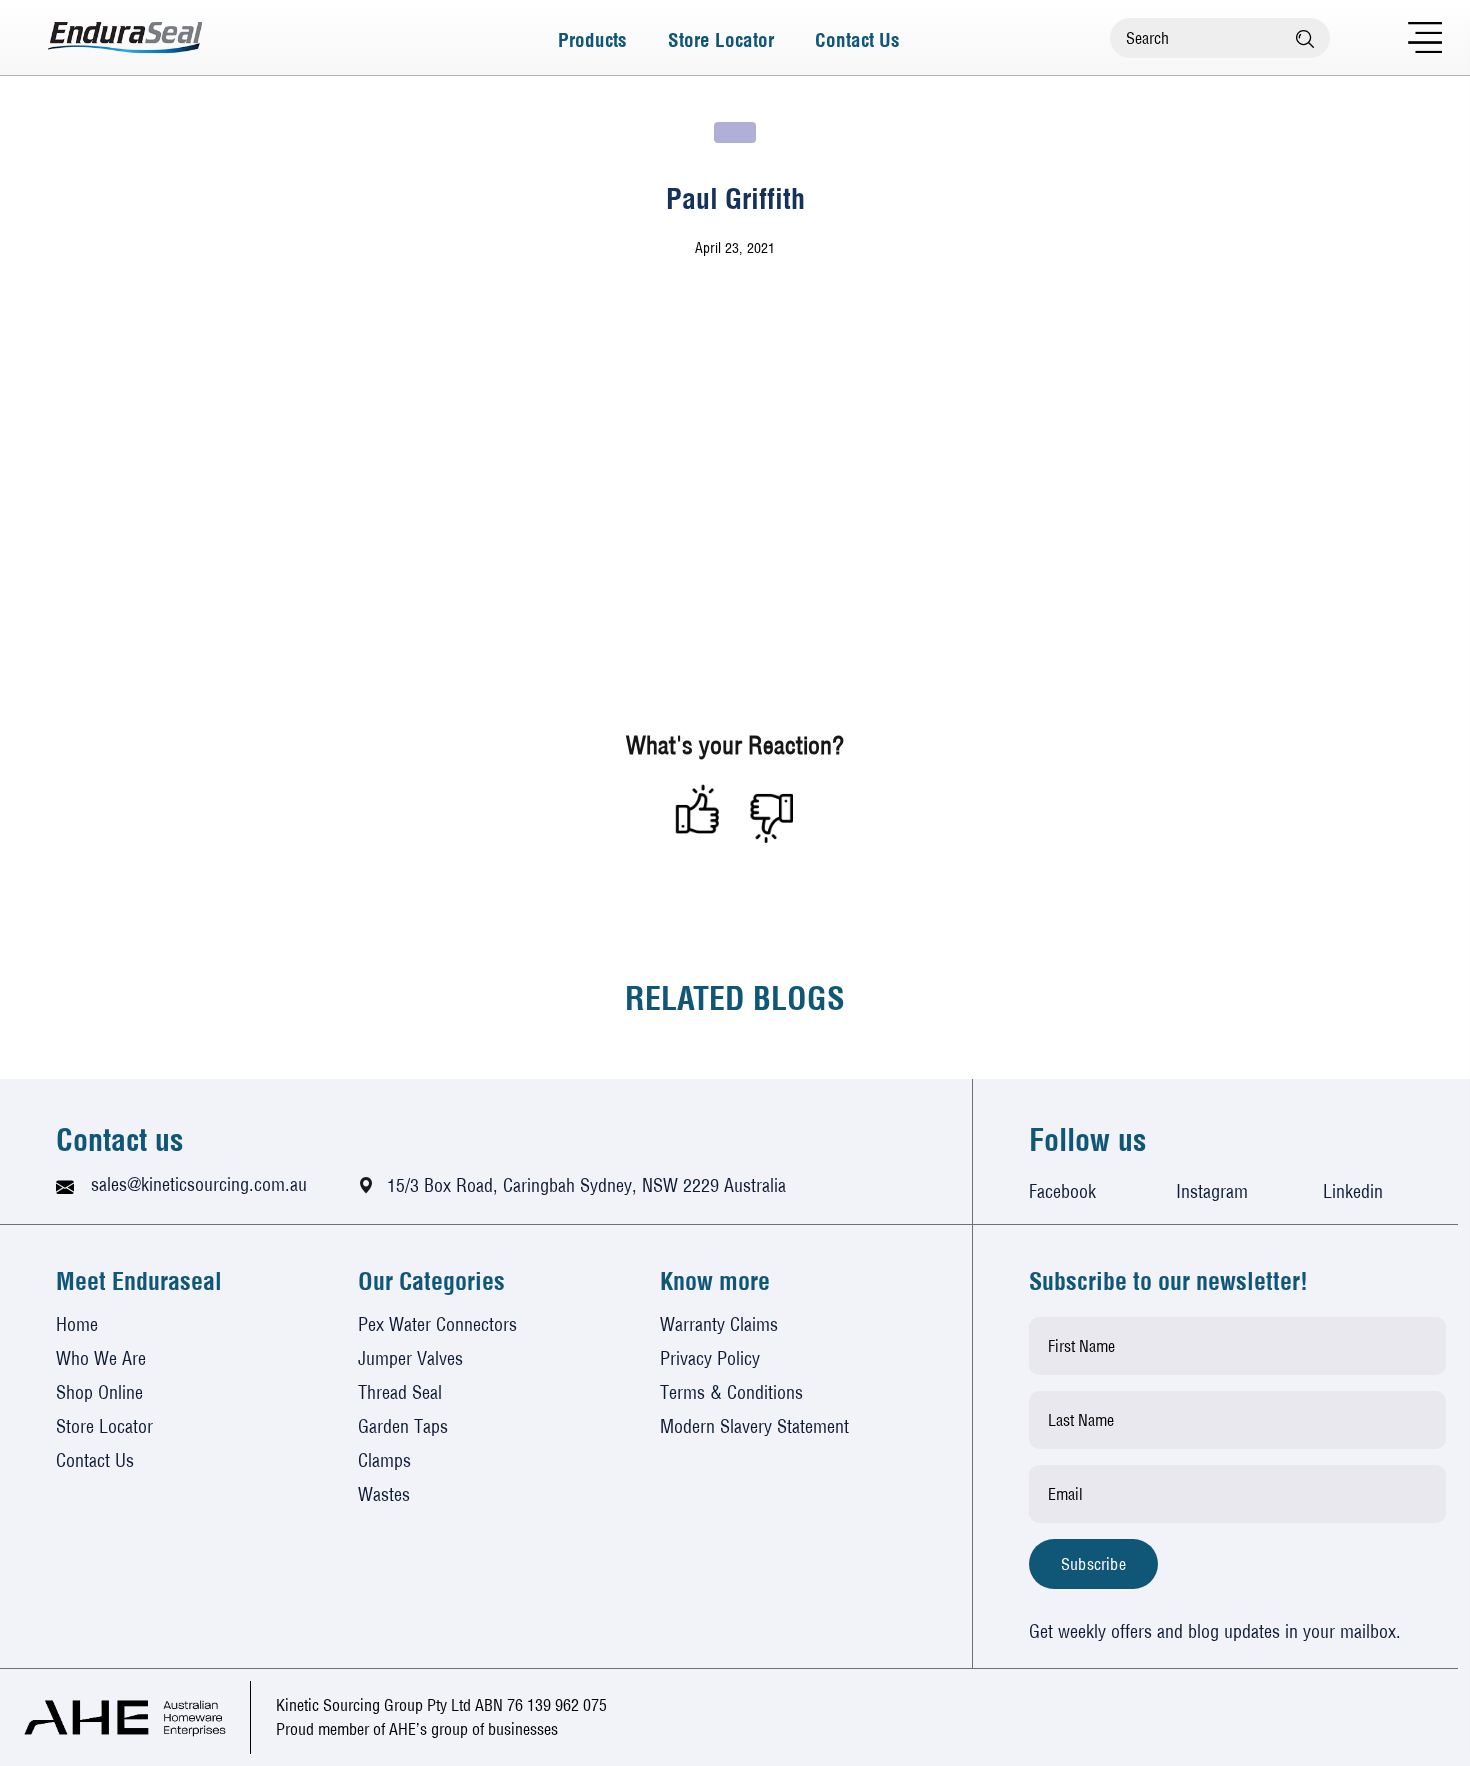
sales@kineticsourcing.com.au (199, 1184)
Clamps (384, 1460)
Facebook (1062, 1191)
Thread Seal (400, 1392)
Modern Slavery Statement (754, 1426)
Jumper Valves (410, 1358)
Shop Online (99, 1392)
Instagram (1212, 1191)
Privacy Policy (710, 1358)
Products (592, 38)
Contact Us (857, 38)
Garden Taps (403, 1426)
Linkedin (1353, 1191)
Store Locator (721, 38)
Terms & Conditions (731, 1392)
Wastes (384, 1494)
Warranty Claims (719, 1324)
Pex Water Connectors (437, 1324)
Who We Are (101, 1358)
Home (77, 1324)
